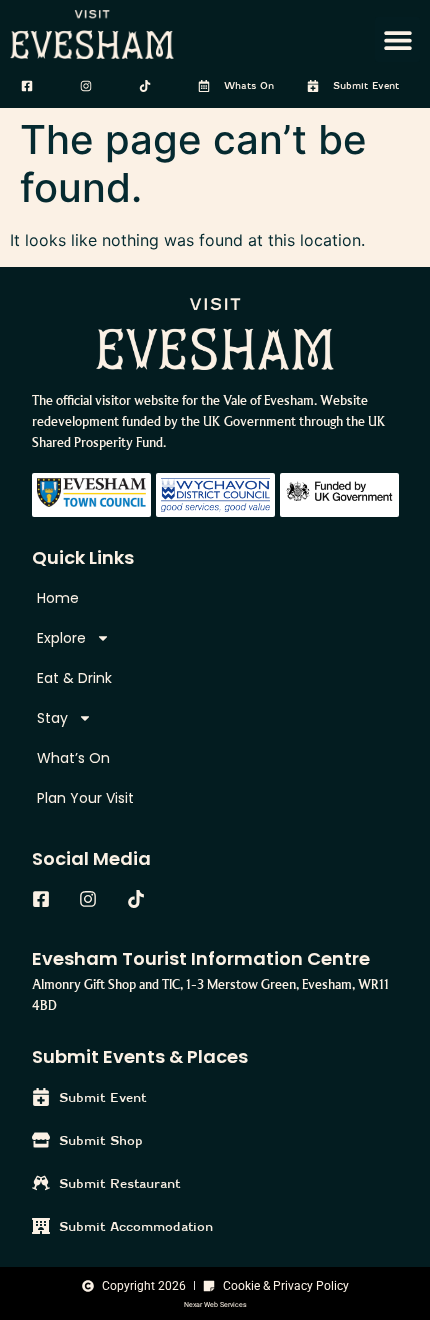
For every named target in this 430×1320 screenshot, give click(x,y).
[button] (397, 39)
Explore (61, 638)
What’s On (73, 758)
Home (58, 598)
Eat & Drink (74, 678)
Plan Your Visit (85, 798)
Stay (52, 718)
